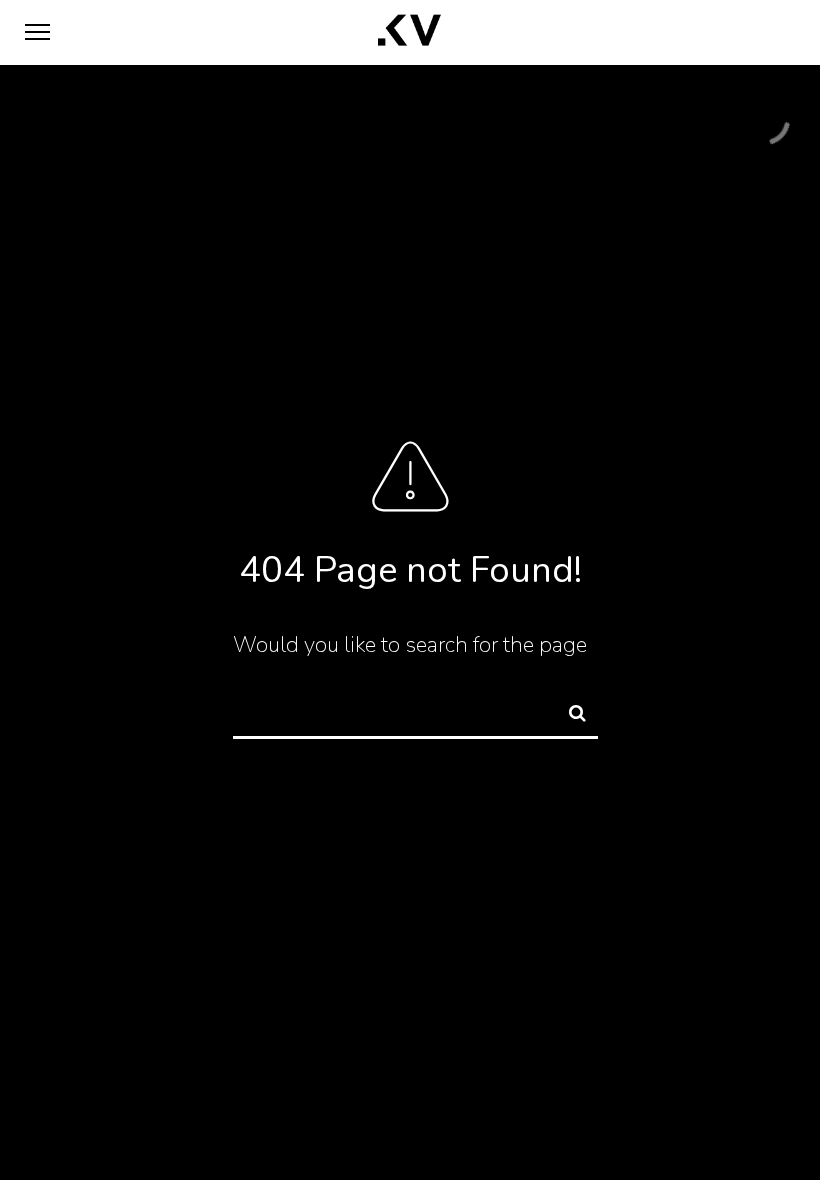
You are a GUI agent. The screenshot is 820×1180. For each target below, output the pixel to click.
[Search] (569, 710)
